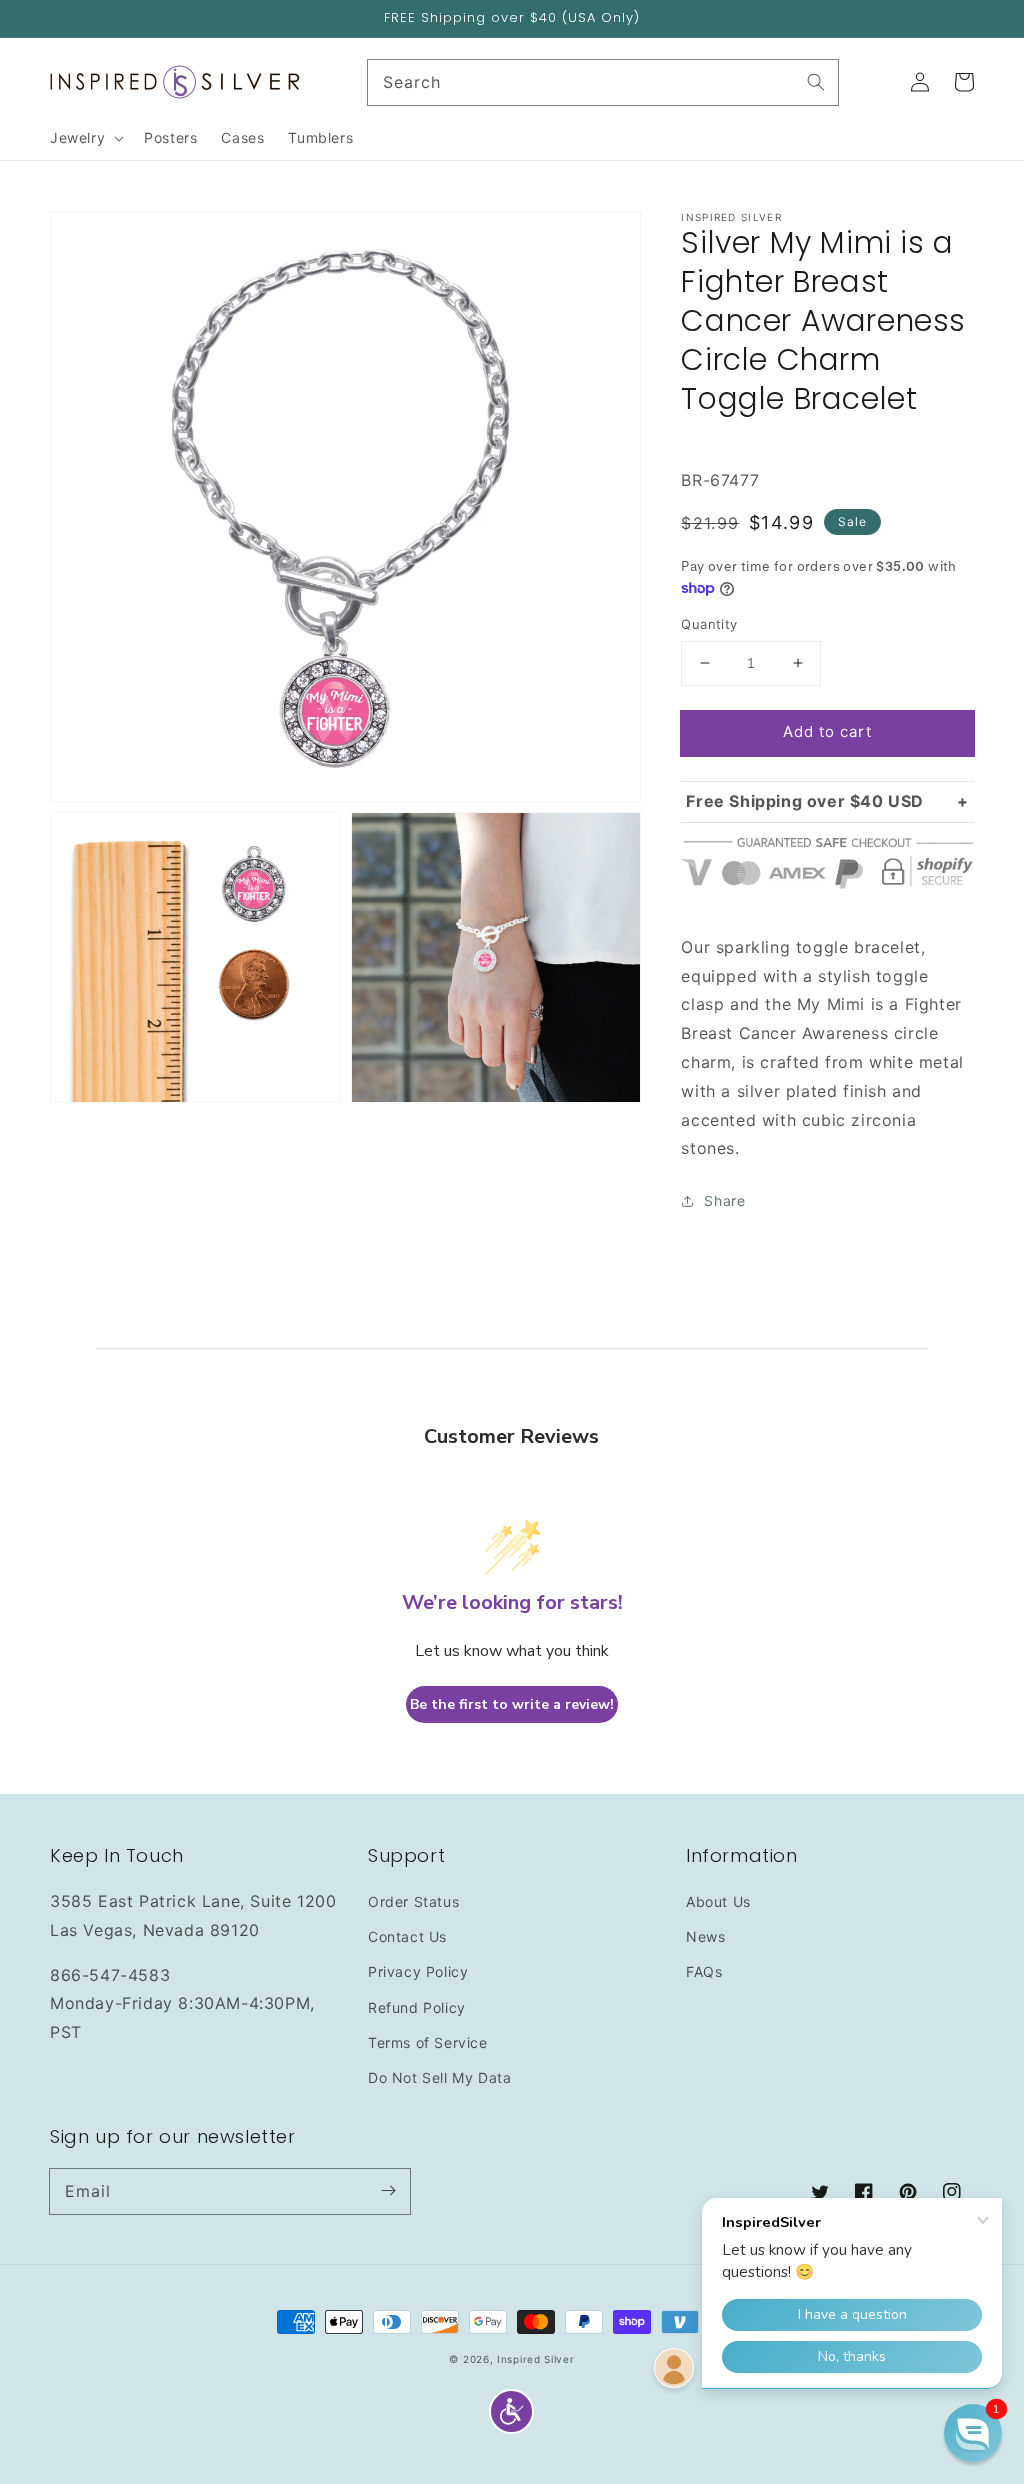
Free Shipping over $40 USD (805, 801)
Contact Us (407, 1936)
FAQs (704, 1971)
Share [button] (724, 1200)
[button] (511, 2411)
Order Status (413, 1901)
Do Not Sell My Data (439, 2077)
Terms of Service (428, 2042)
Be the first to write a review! (512, 1704)
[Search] (816, 82)
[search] (603, 82)
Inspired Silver (536, 2359)
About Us (718, 1901)
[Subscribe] (388, 2191)
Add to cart (827, 731)
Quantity (709, 624)
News (705, 1936)
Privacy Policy (418, 1971)
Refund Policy (417, 2007)
